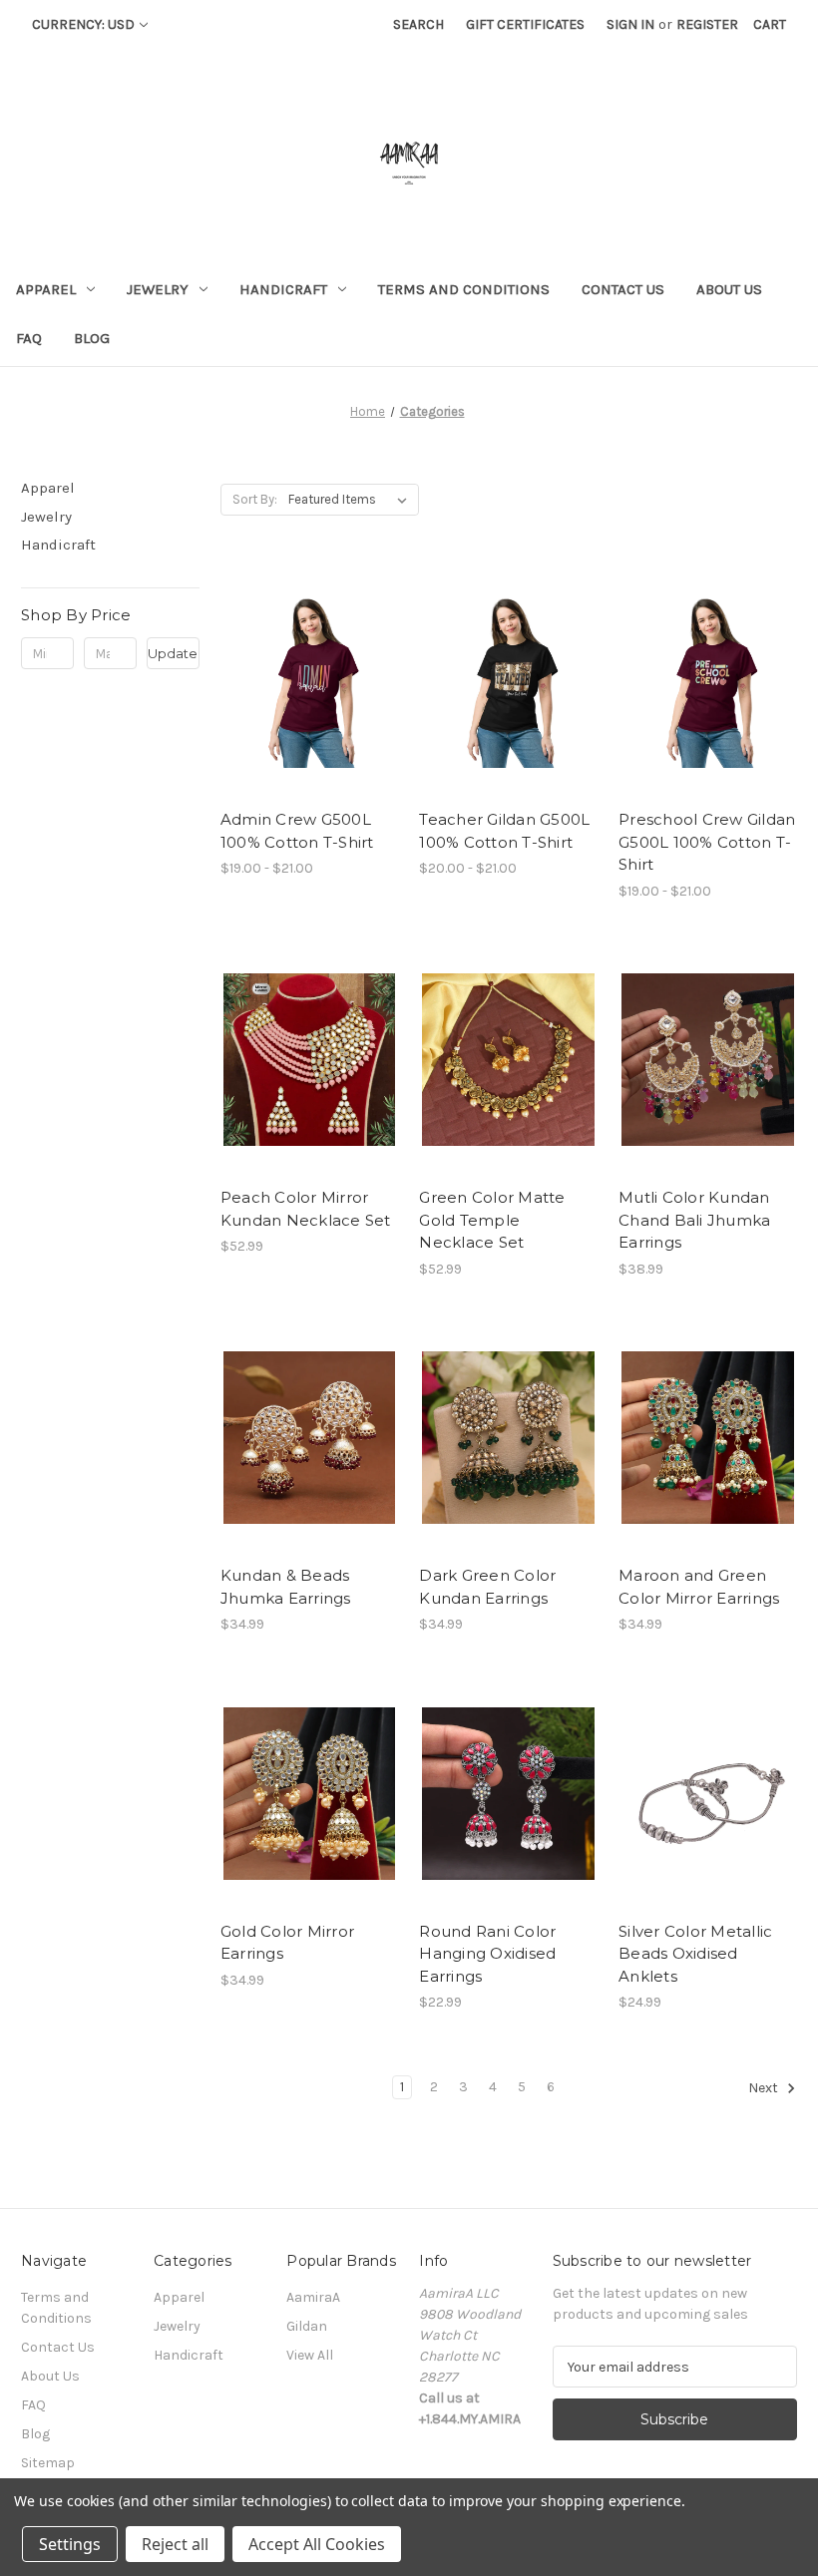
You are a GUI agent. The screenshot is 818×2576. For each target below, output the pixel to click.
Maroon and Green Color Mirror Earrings (699, 1587)
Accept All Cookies (317, 2544)
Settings (70, 2544)
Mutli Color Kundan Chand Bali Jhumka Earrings (694, 1220)
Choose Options (309, 717)
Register (707, 24)
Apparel (46, 289)
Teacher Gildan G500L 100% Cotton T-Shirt (504, 831)
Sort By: (255, 499)
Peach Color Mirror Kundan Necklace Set (306, 1209)
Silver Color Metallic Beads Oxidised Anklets (695, 1954)
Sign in (630, 24)
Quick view (292, 646)
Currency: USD (83, 24)
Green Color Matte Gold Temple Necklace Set (492, 1220)
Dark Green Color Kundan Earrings (487, 1587)
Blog (92, 338)
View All (310, 2355)
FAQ (29, 338)
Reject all (175, 2544)
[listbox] (352, 500)
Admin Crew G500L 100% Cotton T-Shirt (297, 831)
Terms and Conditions (464, 289)
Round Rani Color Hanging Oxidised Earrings (487, 1954)
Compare (303, 682)
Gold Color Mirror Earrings (287, 1943)
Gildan (307, 2326)
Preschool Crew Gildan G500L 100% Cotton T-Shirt (707, 842)
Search (418, 24)
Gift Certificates (525, 24)
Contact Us (623, 289)
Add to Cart (310, 1095)
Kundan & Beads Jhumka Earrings (286, 1587)
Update (173, 653)
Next (765, 2089)
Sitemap (48, 2463)
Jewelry (158, 289)
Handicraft (283, 289)
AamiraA (313, 2297)
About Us (729, 289)
